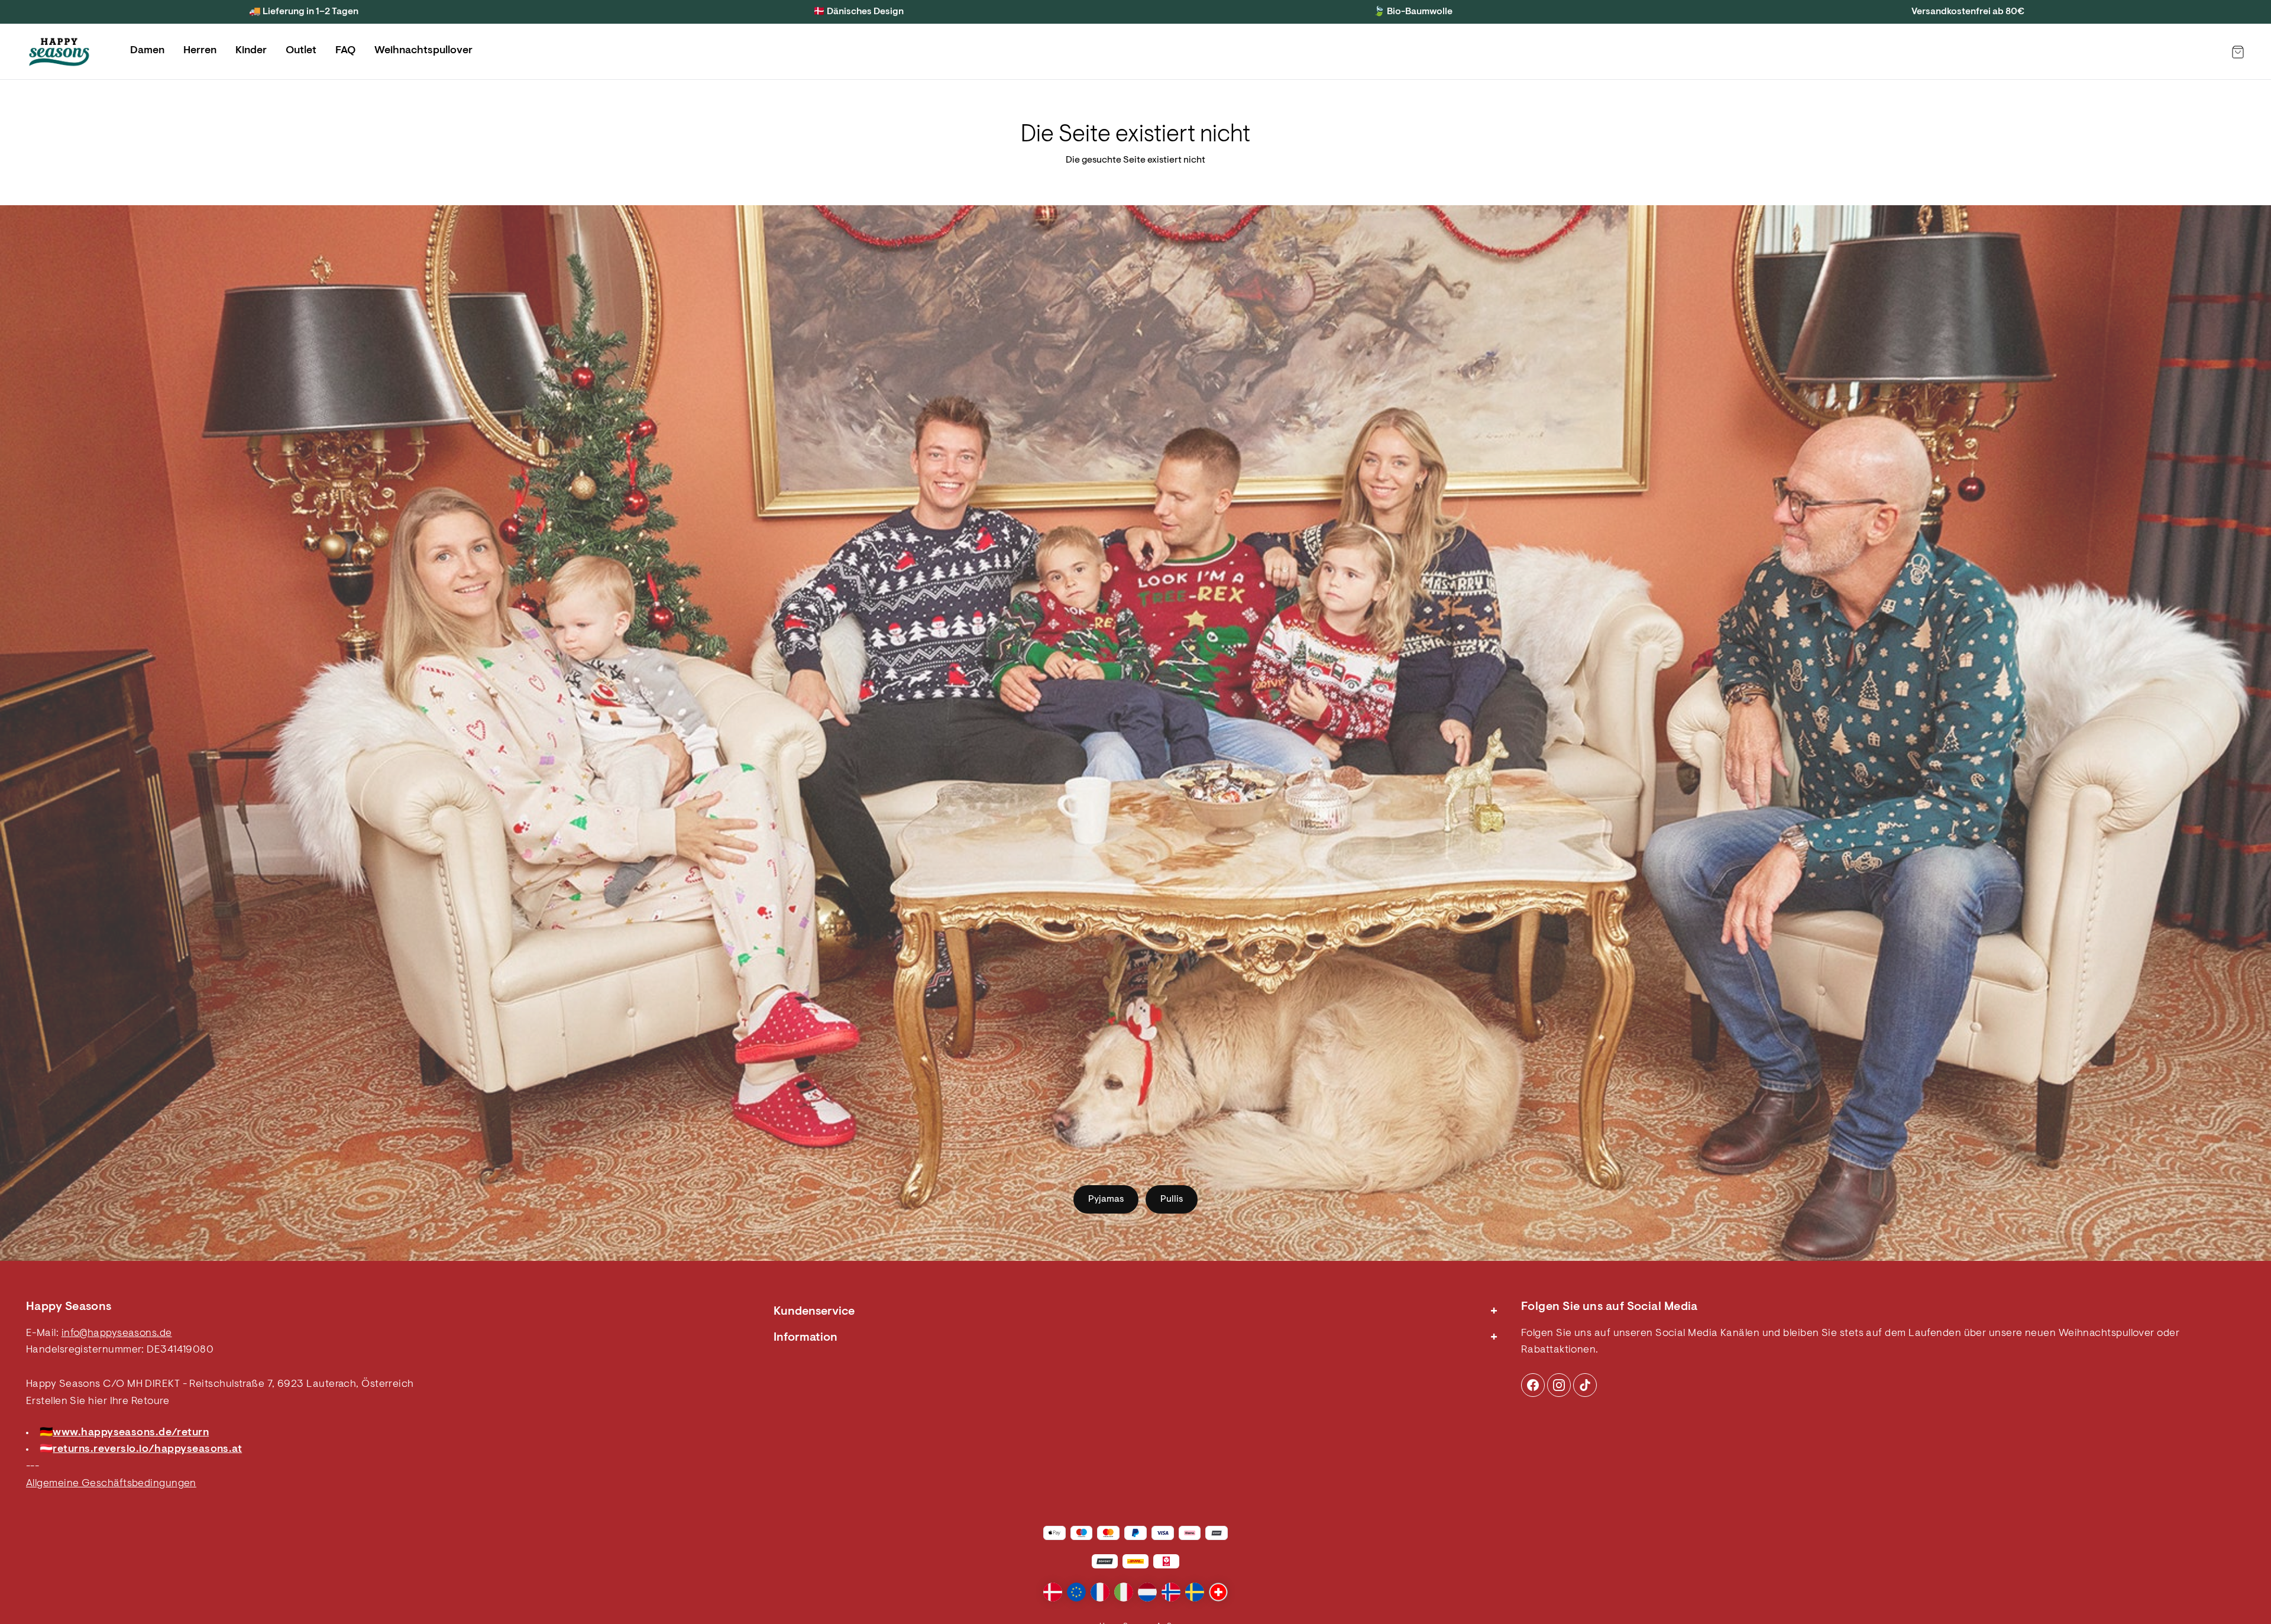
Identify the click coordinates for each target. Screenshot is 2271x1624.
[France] (1100, 1592)
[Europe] (1076, 1592)
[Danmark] (1053, 1592)
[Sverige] (1195, 1592)
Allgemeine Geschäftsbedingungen (111, 1484)
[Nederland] (1147, 1592)
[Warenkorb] (2238, 52)
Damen (147, 51)
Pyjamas (1106, 1199)
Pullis (1172, 1199)
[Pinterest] (1559, 1385)
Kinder (251, 51)
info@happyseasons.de (117, 1334)
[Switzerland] (1218, 1592)
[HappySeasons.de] (59, 52)
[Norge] (1171, 1592)
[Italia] (1124, 1592)
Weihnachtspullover (423, 51)
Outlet (301, 51)
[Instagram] (1533, 1385)
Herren (200, 51)
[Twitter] (1585, 1385)
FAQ (345, 51)
